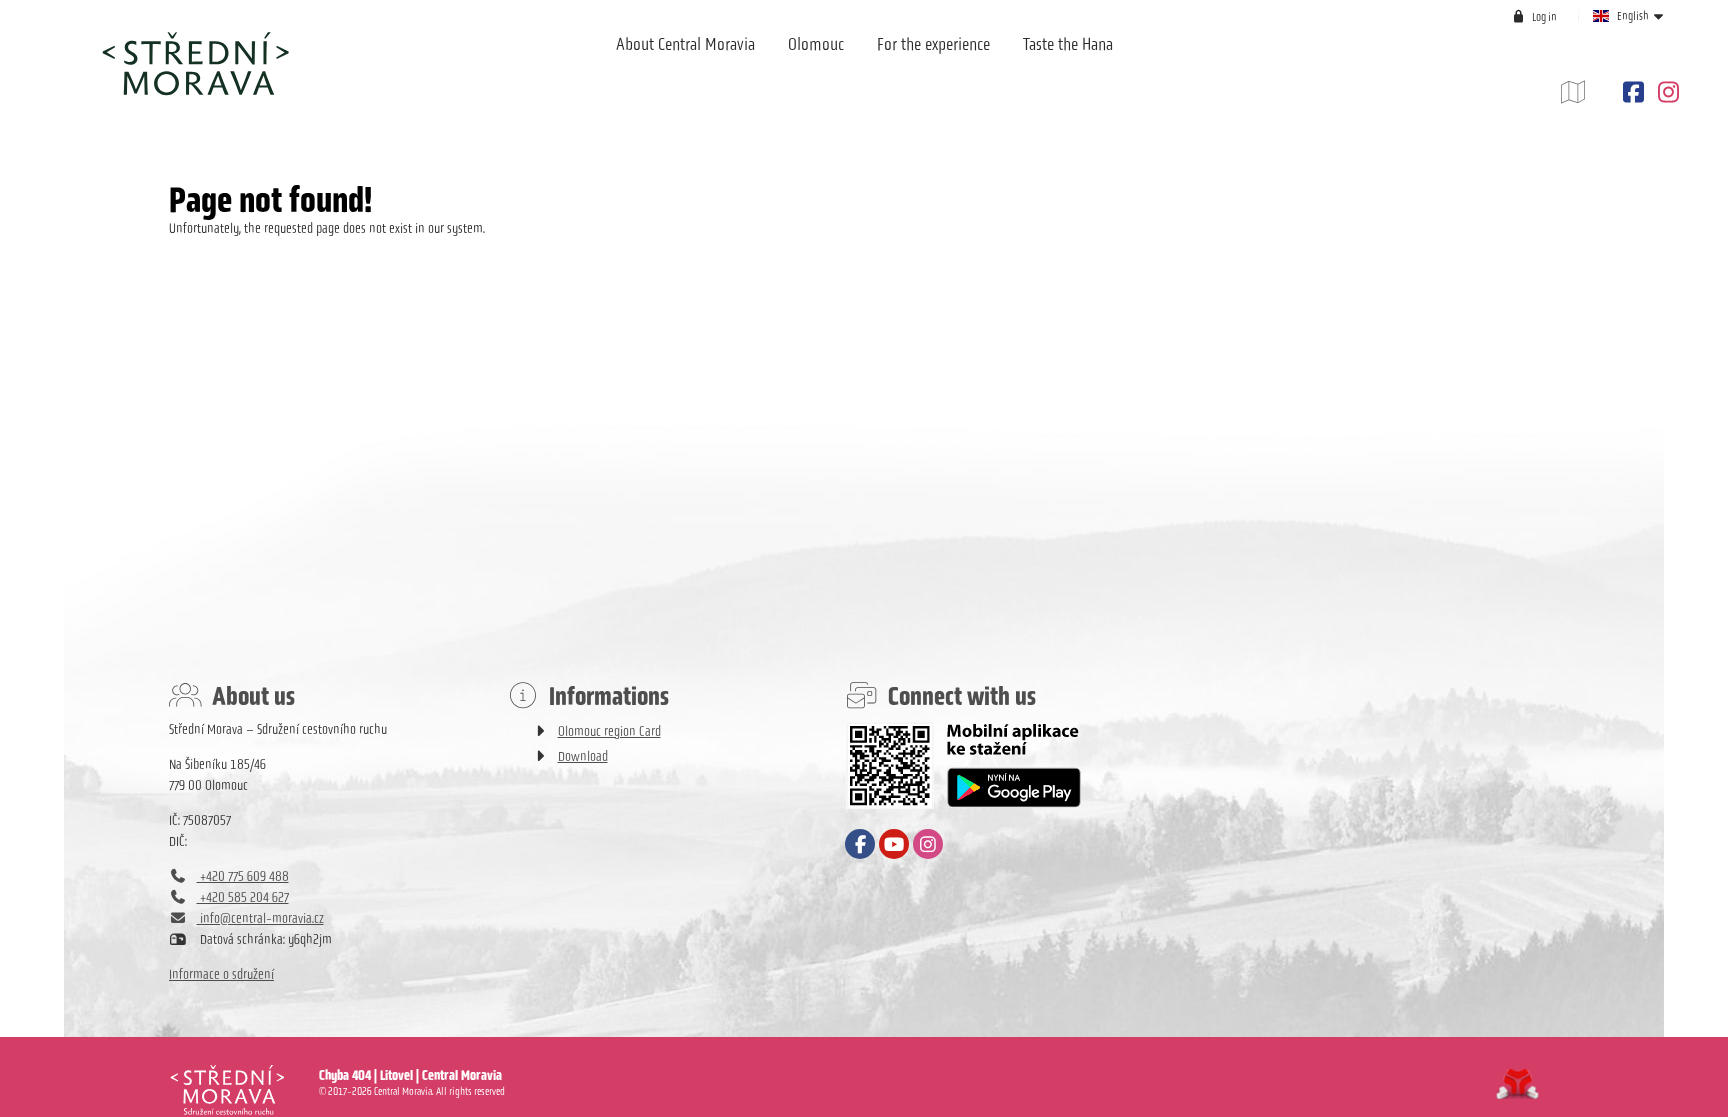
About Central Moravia (685, 44)
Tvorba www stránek (1517, 1084)
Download (583, 756)
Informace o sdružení (221, 974)
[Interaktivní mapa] (1588, 92)
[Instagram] (1665, 92)
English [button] (1633, 16)
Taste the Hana (1068, 44)
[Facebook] (1633, 92)
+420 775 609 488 (243, 876)
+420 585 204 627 (243, 897)
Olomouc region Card (609, 731)
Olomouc (816, 44)
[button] (1534, 16)
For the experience (933, 44)
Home (195, 63)
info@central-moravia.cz (260, 918)
